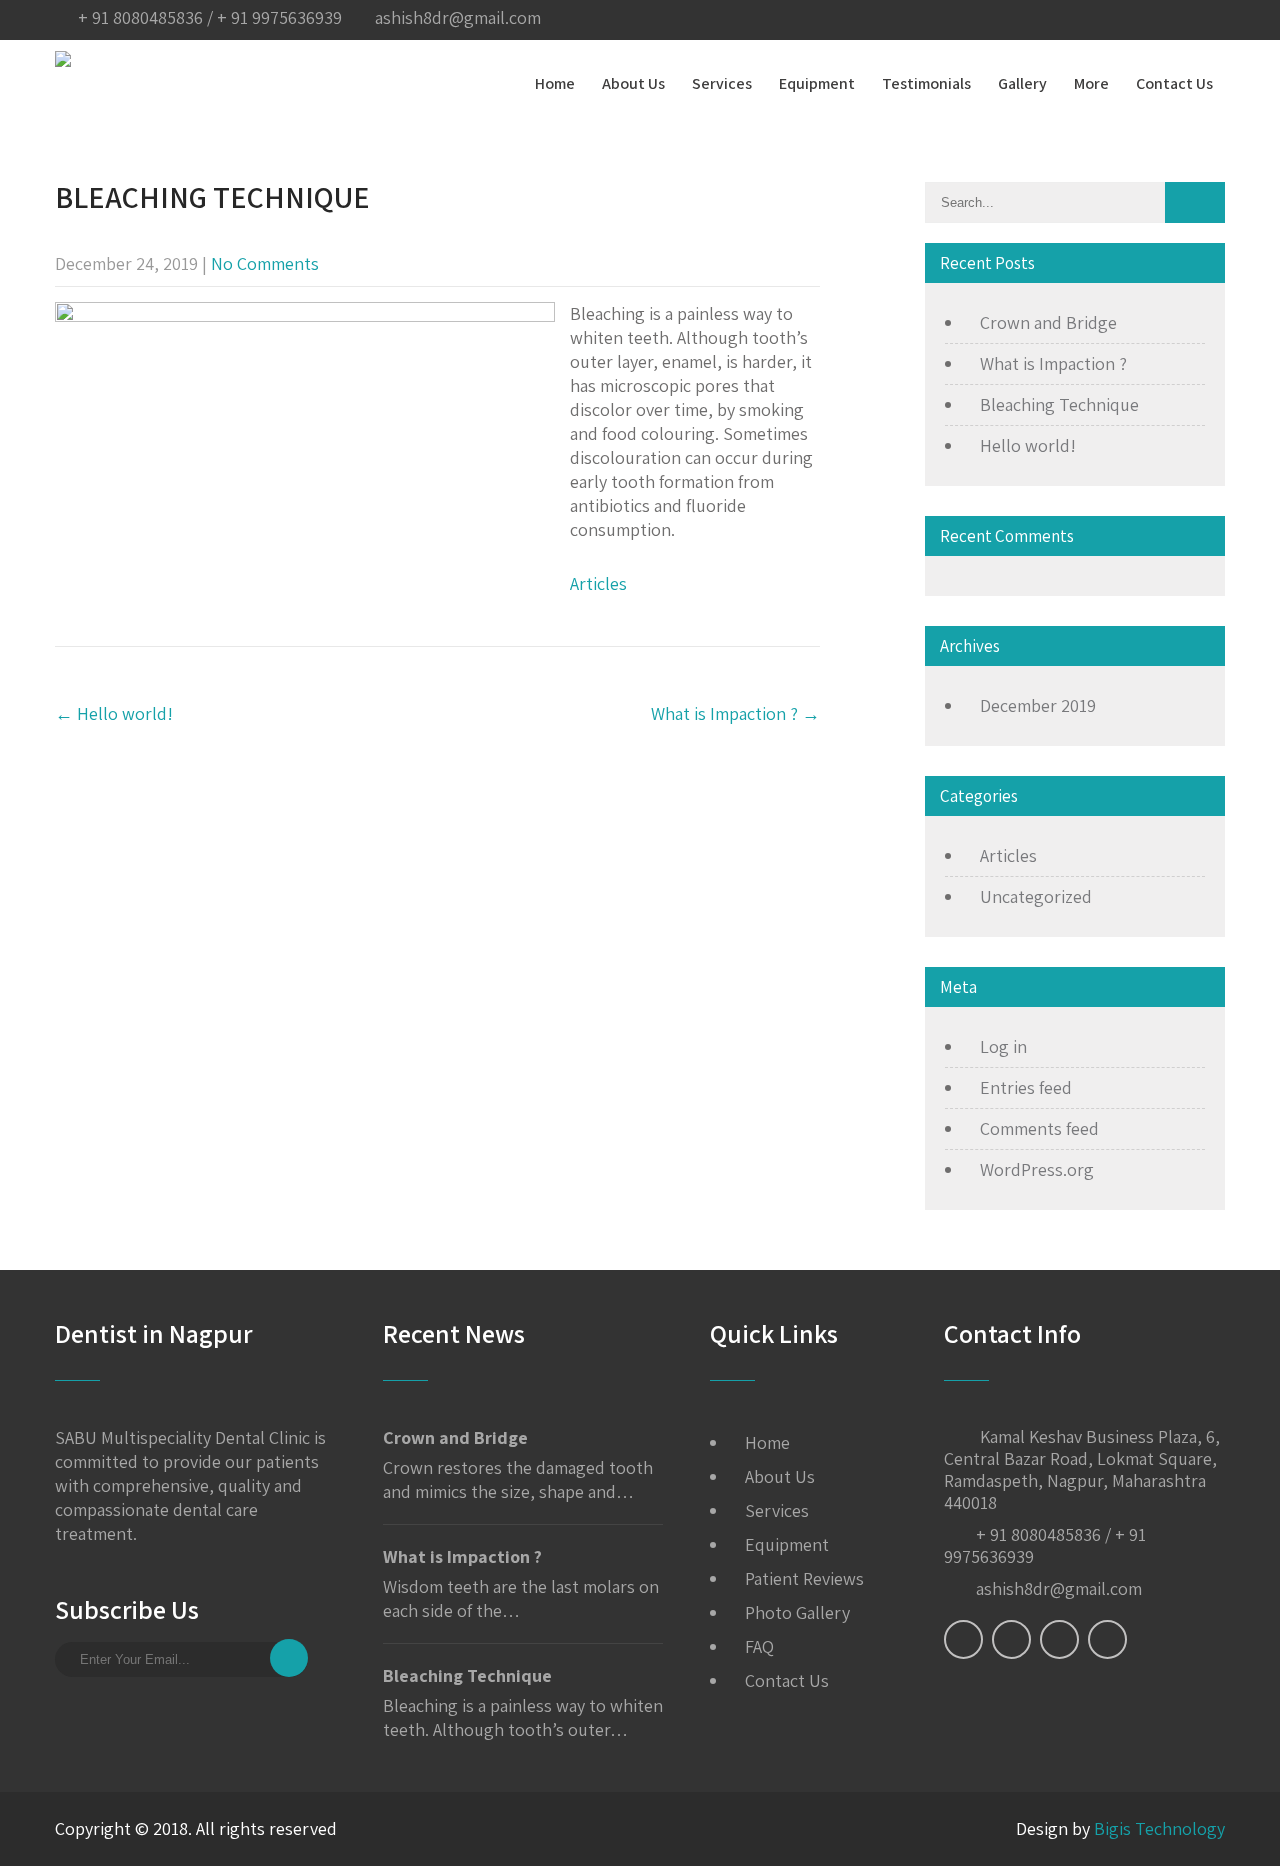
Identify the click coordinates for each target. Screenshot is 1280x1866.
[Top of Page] (1223, 1823)
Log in (1003, 1046)
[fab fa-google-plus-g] (1087, 20)
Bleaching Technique (1059, 404)
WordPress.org (1037, 1169)
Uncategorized (1036, 896)
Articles (598, 583)
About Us (633, 83)
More (1091, 83)
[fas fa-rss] (1167, 20)
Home (555, 83)
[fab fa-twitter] (1047, 20)
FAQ (759, 1646)
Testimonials (926, 83)
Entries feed (1026, 1087)
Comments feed (1039, 1128)
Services (722, 83)
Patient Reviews (804, 1578)
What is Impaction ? (735, 713)
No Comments (265, 263)
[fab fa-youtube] (1207, 20)
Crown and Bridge (1048, 322)
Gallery (1022, 83)
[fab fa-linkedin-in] (1127, 20)
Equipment (817, 83)
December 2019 (1038, 705)
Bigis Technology (1159, 1828)
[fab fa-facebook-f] (1007, 20)
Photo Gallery (797, 1612)
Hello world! (114, 713)
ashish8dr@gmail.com (458, 17)
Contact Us (1174, 83)
